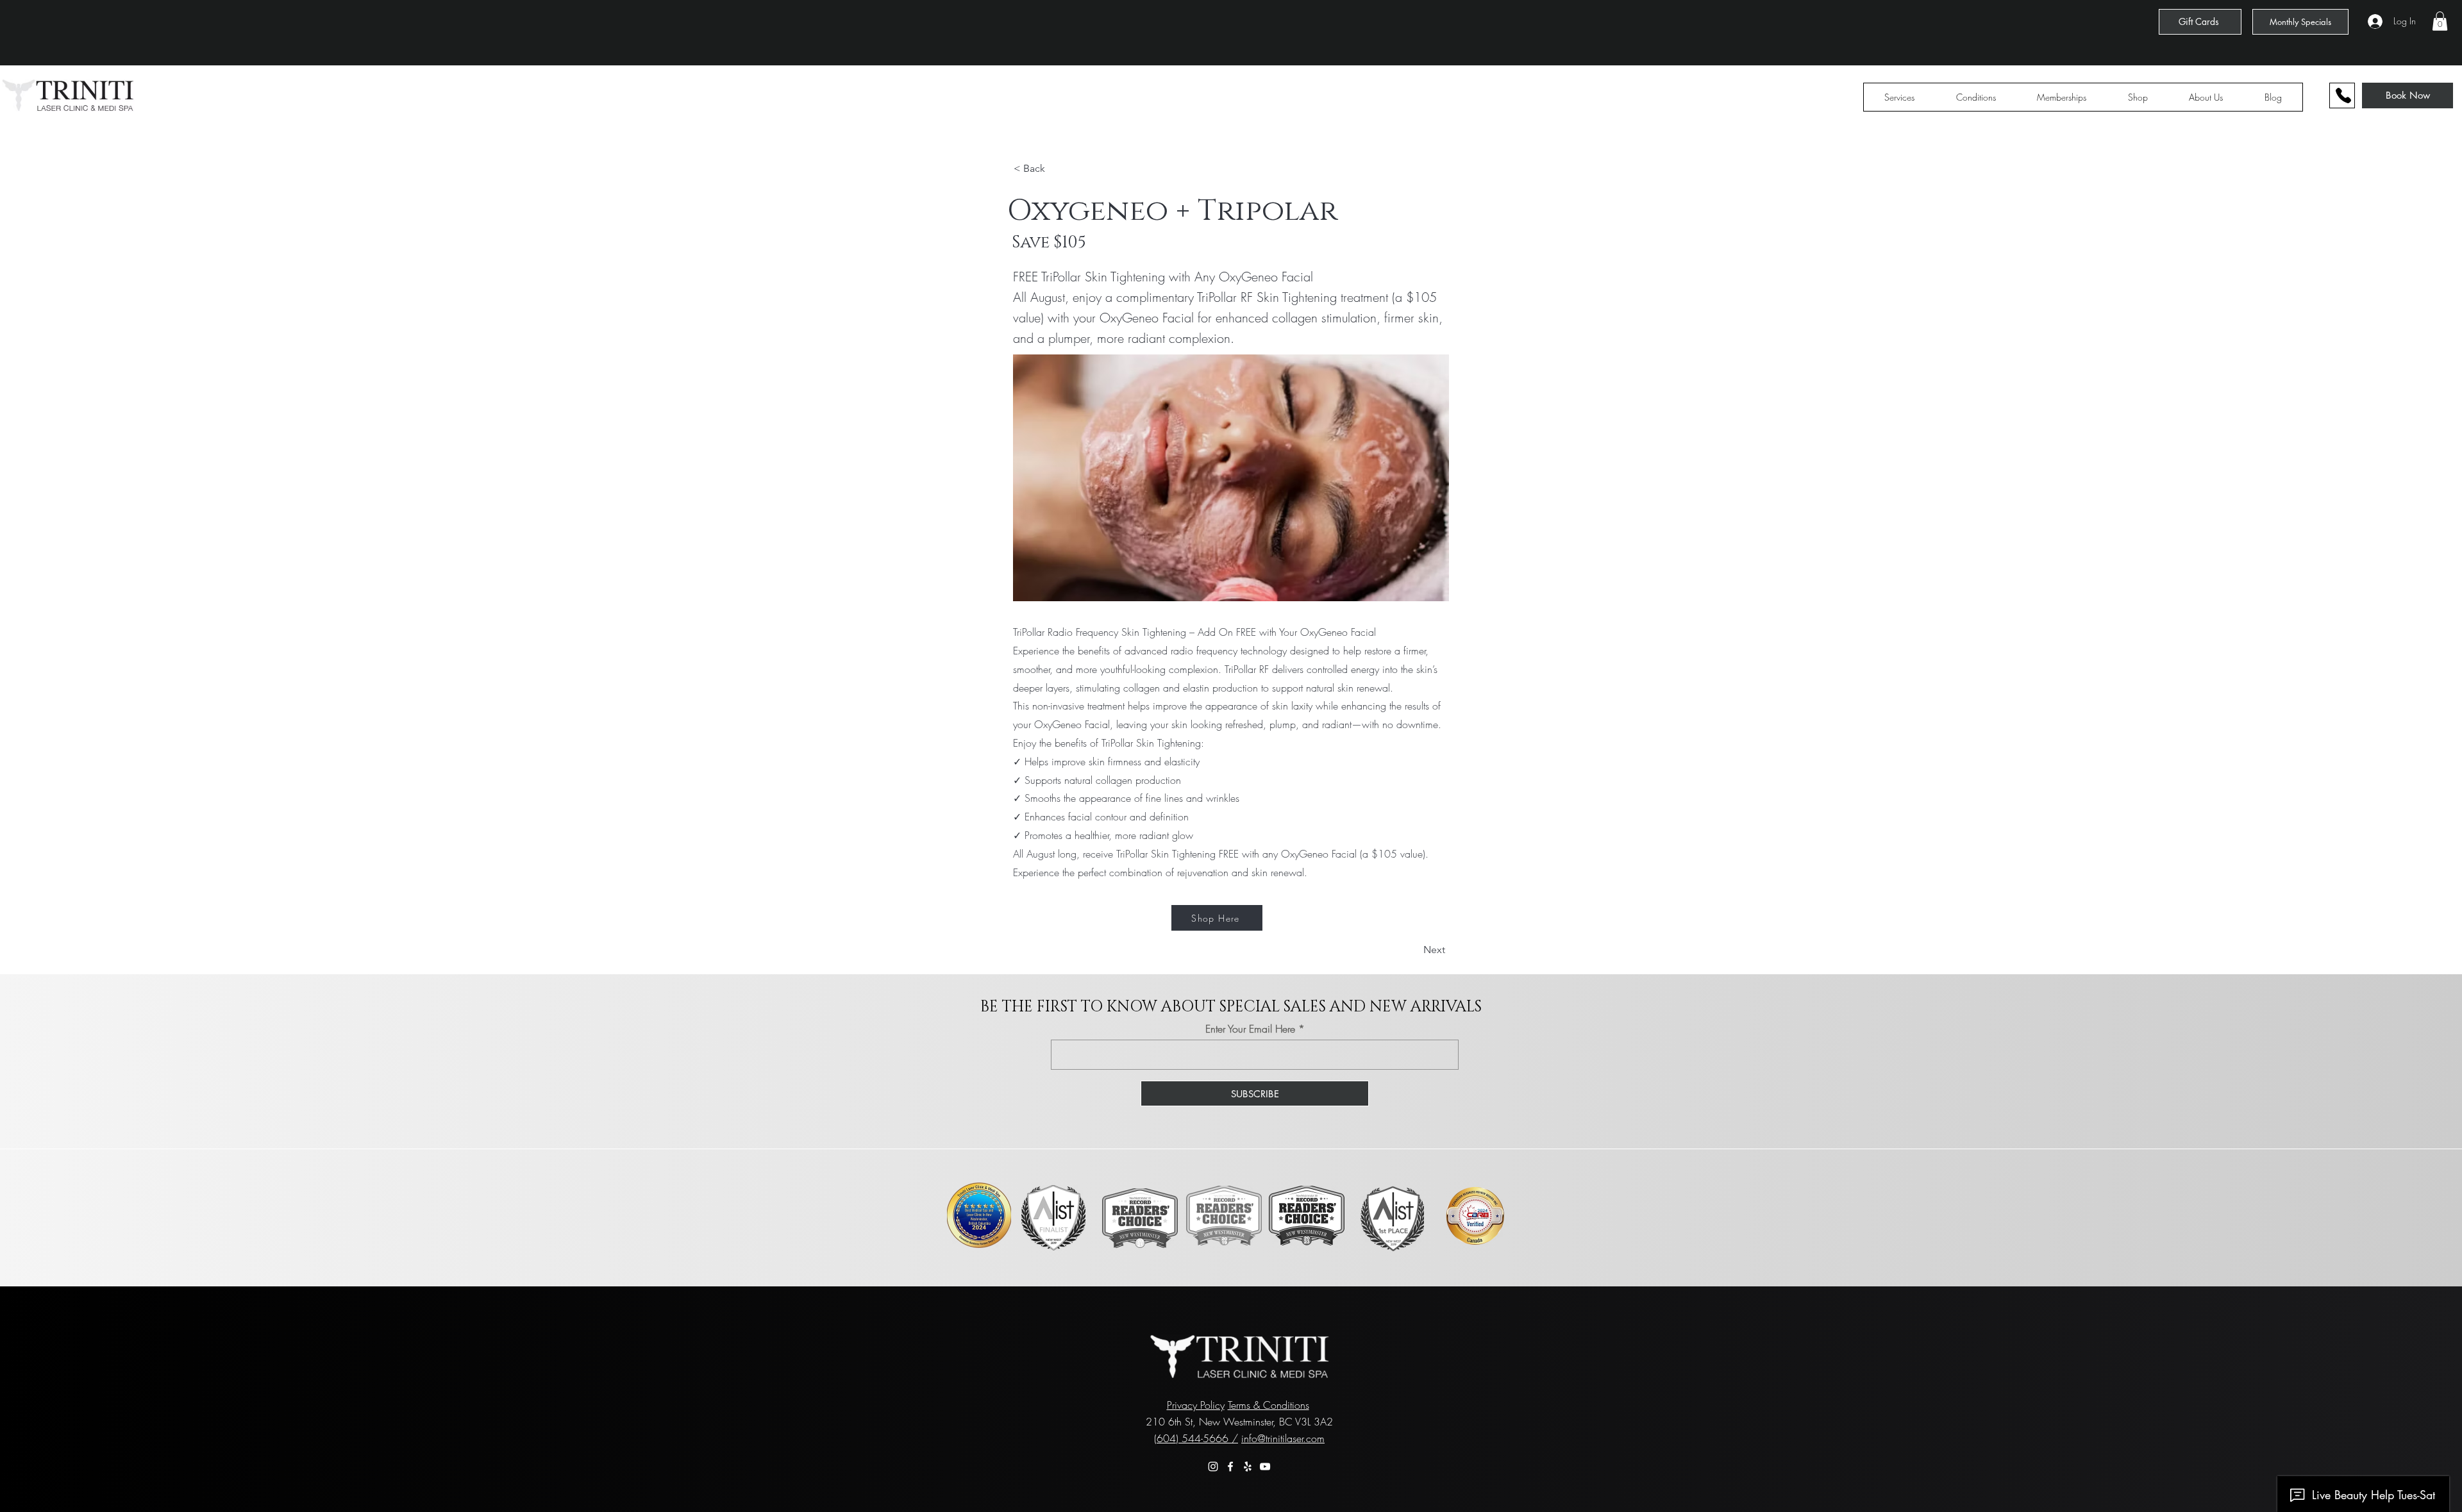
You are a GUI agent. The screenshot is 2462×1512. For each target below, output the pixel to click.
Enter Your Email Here (1250, 1029)
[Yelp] (1248, 1466)
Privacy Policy (1196, 1405)
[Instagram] (1213, 1466)
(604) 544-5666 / (1196, 1438)
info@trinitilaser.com (1283, 1438)
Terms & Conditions (1269, 1405)
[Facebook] (1230, 1466)
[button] (2440, 21)
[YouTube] (1265, 1466)
